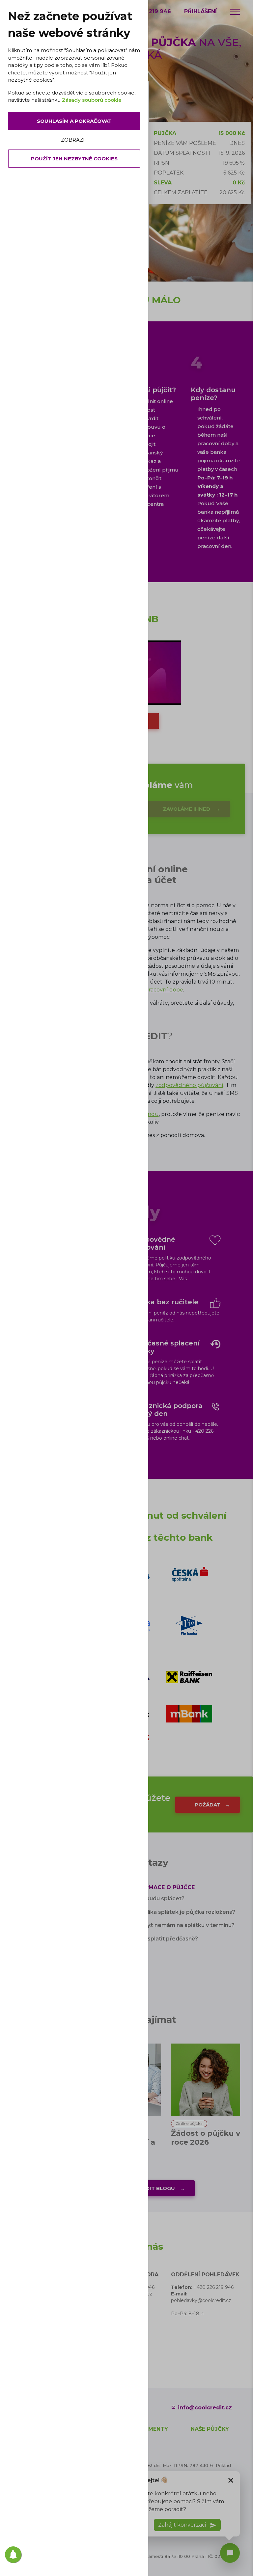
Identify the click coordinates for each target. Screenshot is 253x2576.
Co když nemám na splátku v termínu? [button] (183, 1925)
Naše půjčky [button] (210, 2429)
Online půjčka (189, 2123)
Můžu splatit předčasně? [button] (165, 1939)
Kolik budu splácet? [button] (158, 1898)
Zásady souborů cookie (92, 100)
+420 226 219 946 (214, 2287)
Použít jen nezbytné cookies (74, 159)
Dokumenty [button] (150, 2429)
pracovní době (164, 990)
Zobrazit (74, 140)
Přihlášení (200, 11)
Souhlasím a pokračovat (74, 121)
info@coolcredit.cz (205, 2408)
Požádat (208, 1805)
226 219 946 (154, 11)
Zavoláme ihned (186, 809)
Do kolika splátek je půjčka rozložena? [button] (183, 1912)
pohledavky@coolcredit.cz (201, 2300)
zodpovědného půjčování (189, 1085)
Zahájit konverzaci (183, 2525)
